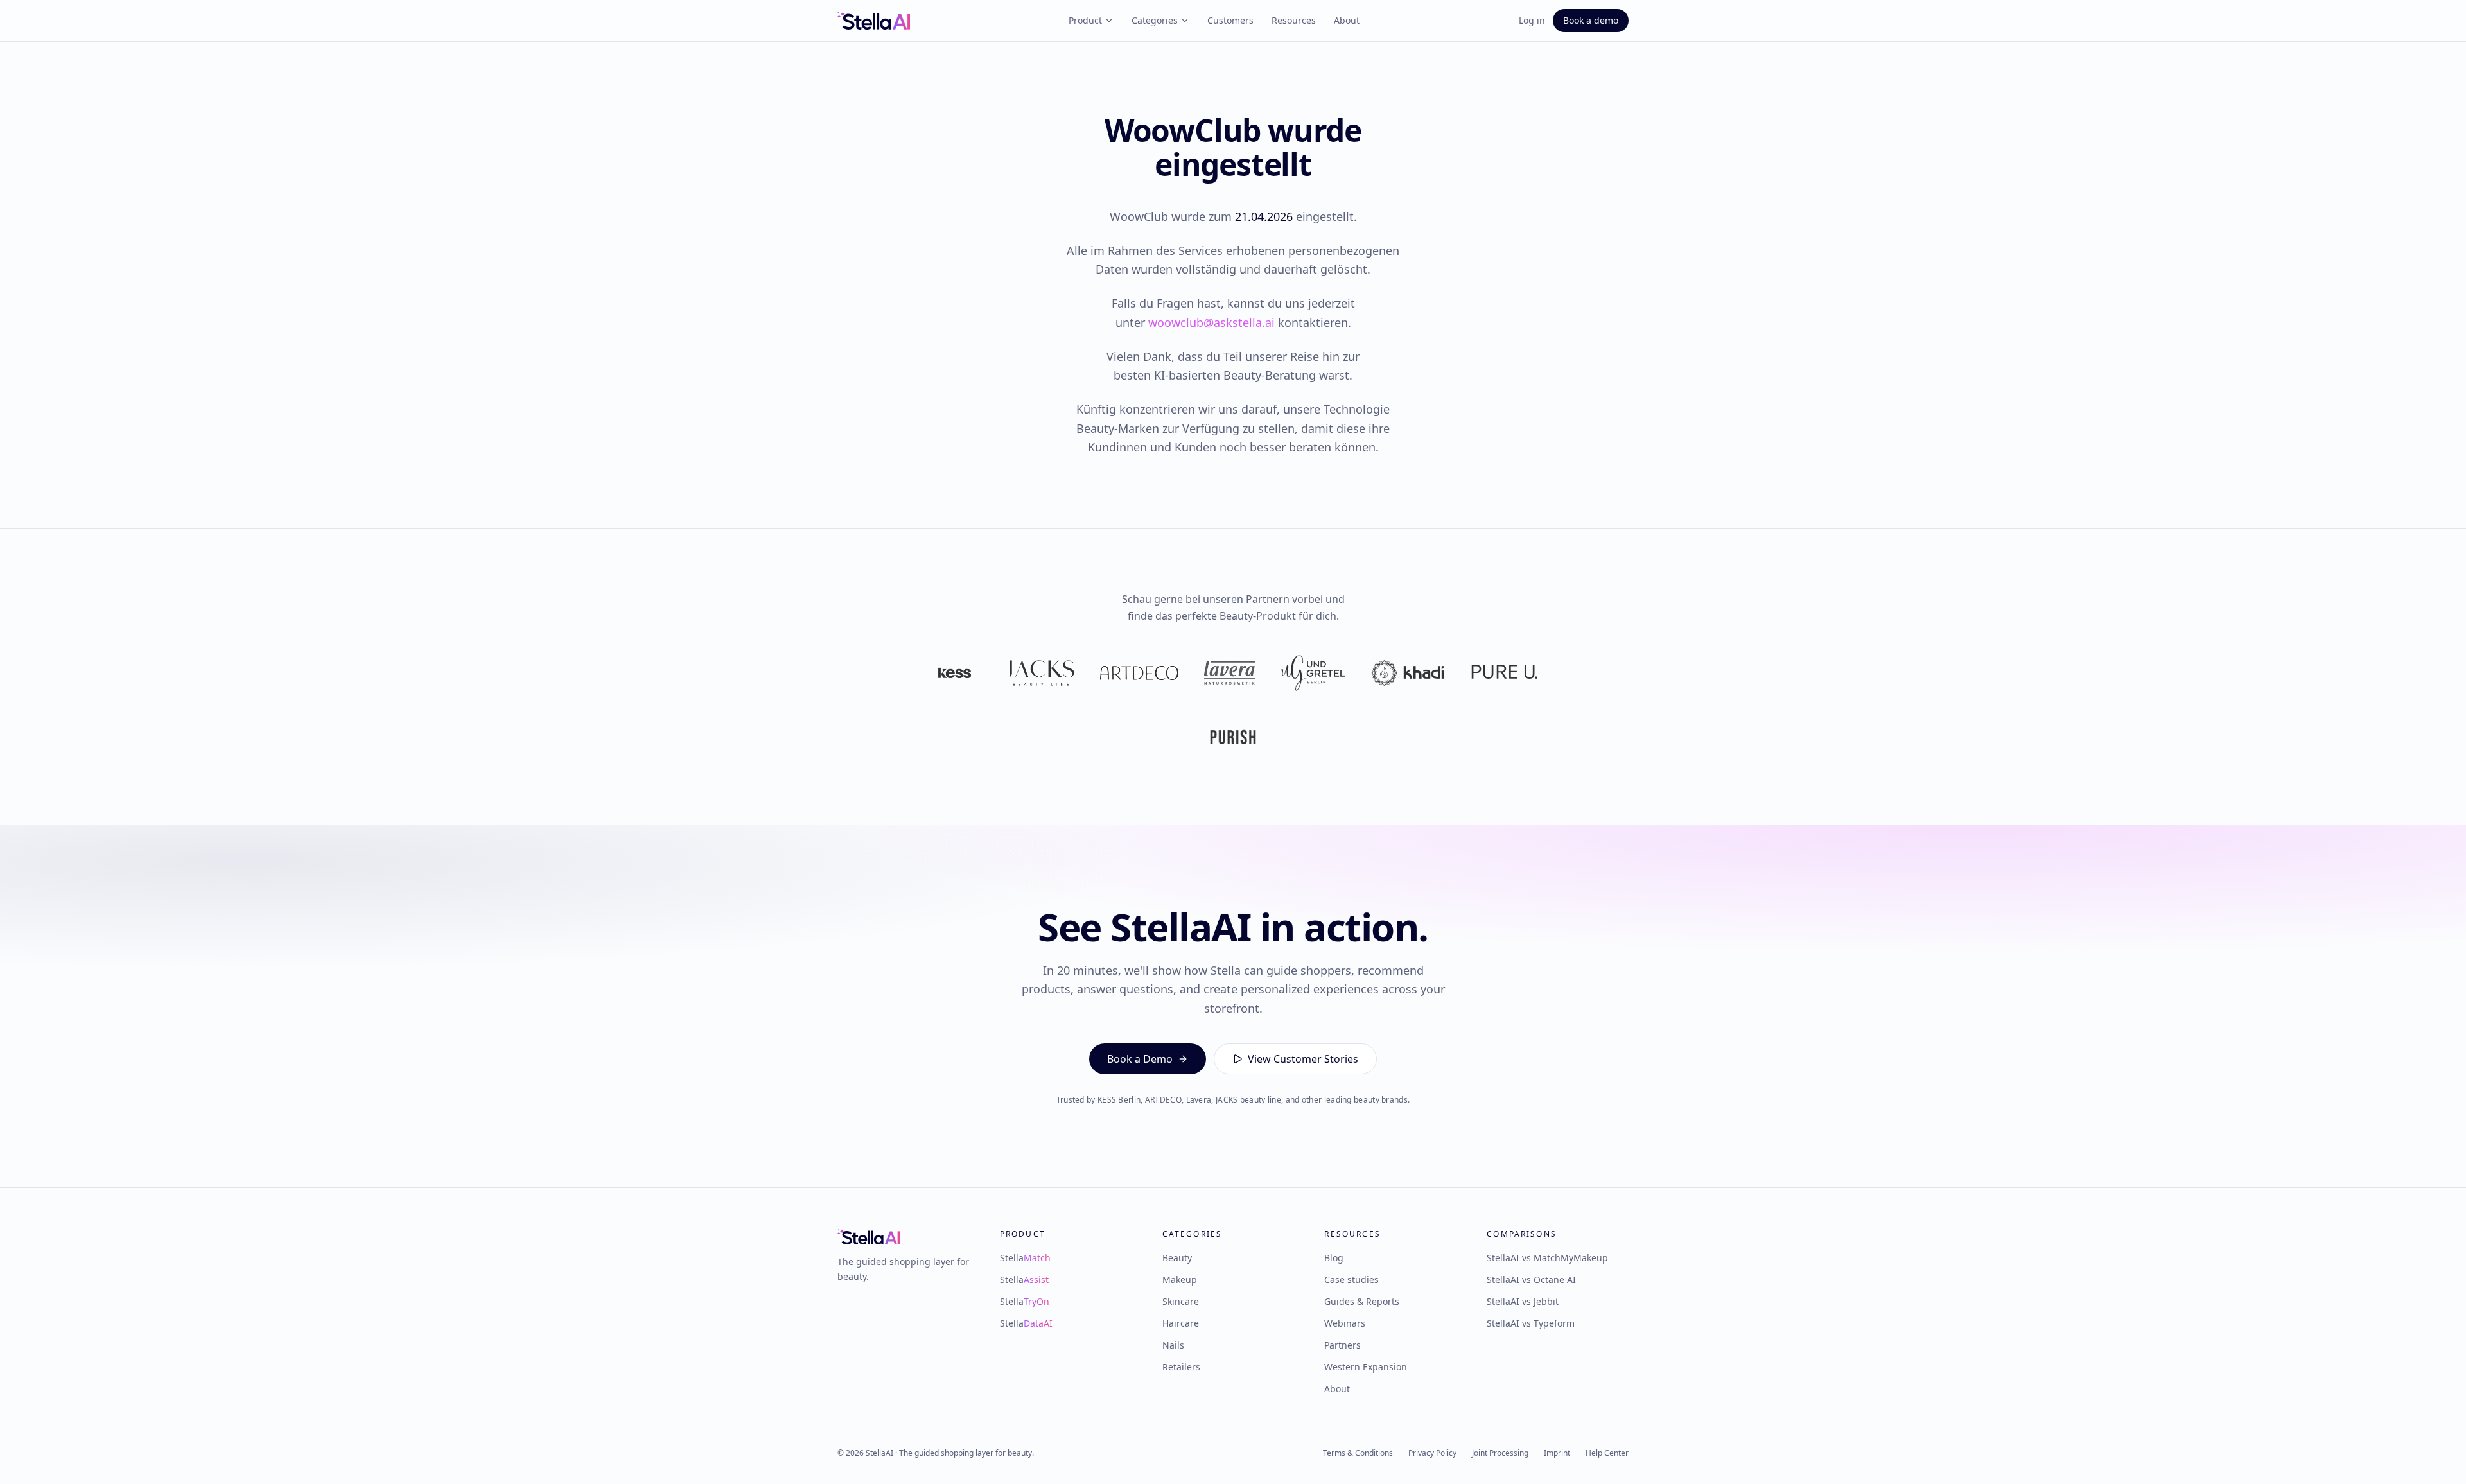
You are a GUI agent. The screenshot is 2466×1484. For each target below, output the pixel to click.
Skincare (1181, 1301)
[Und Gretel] (1313, 673)
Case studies (1351, 1279)
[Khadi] (1408, 673)
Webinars (1345, 1323)
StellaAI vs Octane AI (1531, 1279)
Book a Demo (1140, 1059)
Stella (1025, 1258)
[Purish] (1233, 737)
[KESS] (955, 673)
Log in (1532, 20)
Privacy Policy (1432, 1453)
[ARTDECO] (1139, 673)
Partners (1342, 1345)
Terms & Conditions (1358, 1453)
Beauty (1177, 1258)
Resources (1294, 20)
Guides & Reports (1362, 1301)
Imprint (1557, 1453)
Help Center (1607, 1453)
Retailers (1181, 1367)
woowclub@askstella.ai (1211, 322)
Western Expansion (1366, 1367)
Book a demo (1591, 20)
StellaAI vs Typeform (1531, 1323)
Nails (1173, 1345)
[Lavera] (1229, 673)
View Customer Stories (1303, 1059)
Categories (1155, 20)
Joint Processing (1500, 1453)
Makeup (1180, 1279)
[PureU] (1504, 673)
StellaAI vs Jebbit (1523, 1301)
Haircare (1181, 1323)
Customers (1230, 20)
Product (1085, 20)
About (1347, 20)
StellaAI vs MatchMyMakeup (1547, 1258)
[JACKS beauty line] (1041, 673)
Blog (1334, 1258)
